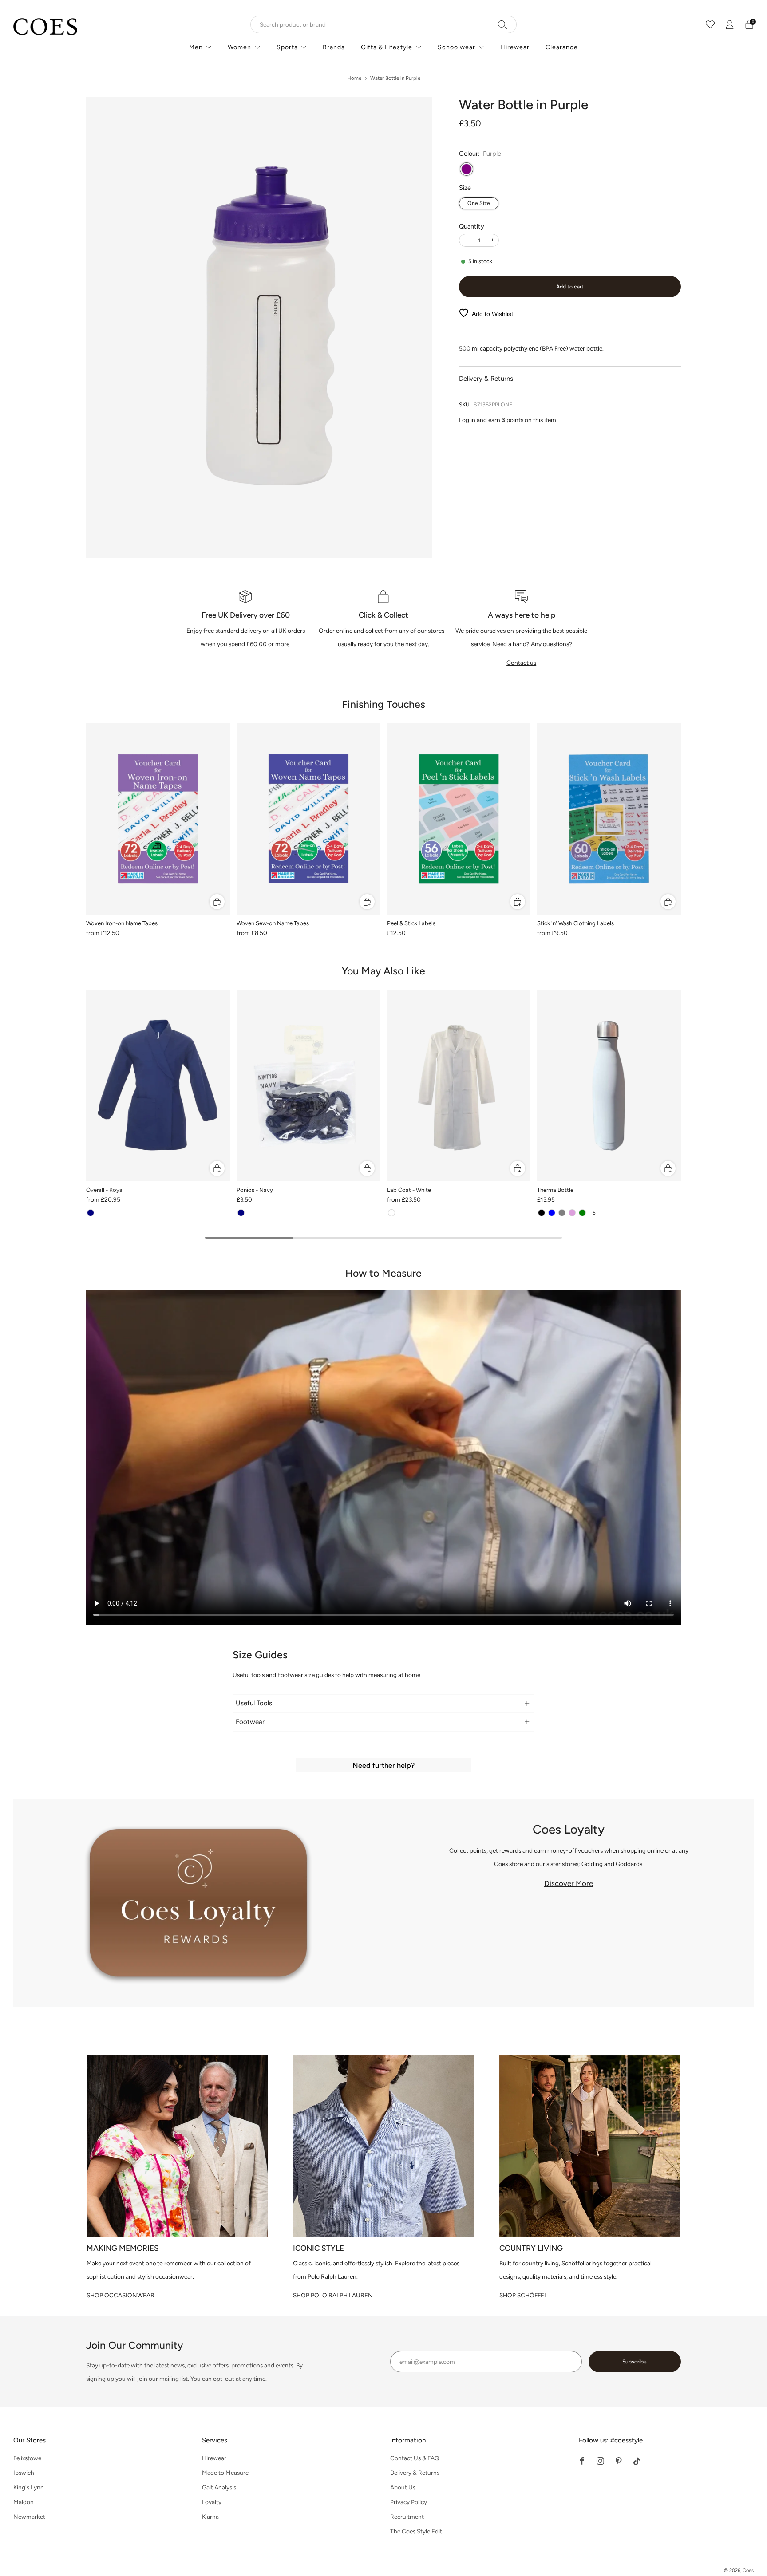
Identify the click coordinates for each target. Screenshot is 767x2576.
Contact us (521, 663)
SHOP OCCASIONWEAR (121, 2295)
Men (196, 47)
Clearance (562, 47)
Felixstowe (27, 2458)
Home (354, 78)
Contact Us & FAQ (415, 2458)
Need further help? (383, 1765)
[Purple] (467, 169)
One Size (479, 203)
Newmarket (29, 2517)
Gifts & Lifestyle (387, 47)
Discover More (569, 1883)
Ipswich (24, 2473)
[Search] (503, 24)
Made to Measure (225, 2473)
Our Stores (30, 2440)
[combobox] (383, 24)
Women (239, 47)
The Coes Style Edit (416, 2531)
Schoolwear (457, 47)
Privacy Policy (409, 2502)
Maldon (24, 2502)
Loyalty (212, 2502)
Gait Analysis (219, 2487)
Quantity (472, 226)
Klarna (210, 2517)
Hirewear (515, 47)
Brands (334, 47)
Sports (287, 47)
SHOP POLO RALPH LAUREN (333, 2295)
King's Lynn (29, 2487)
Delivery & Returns (415, 2473)
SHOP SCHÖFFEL (523, 2295)
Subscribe (635, 2362)
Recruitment (407, 2517)
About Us (403, 2487)
